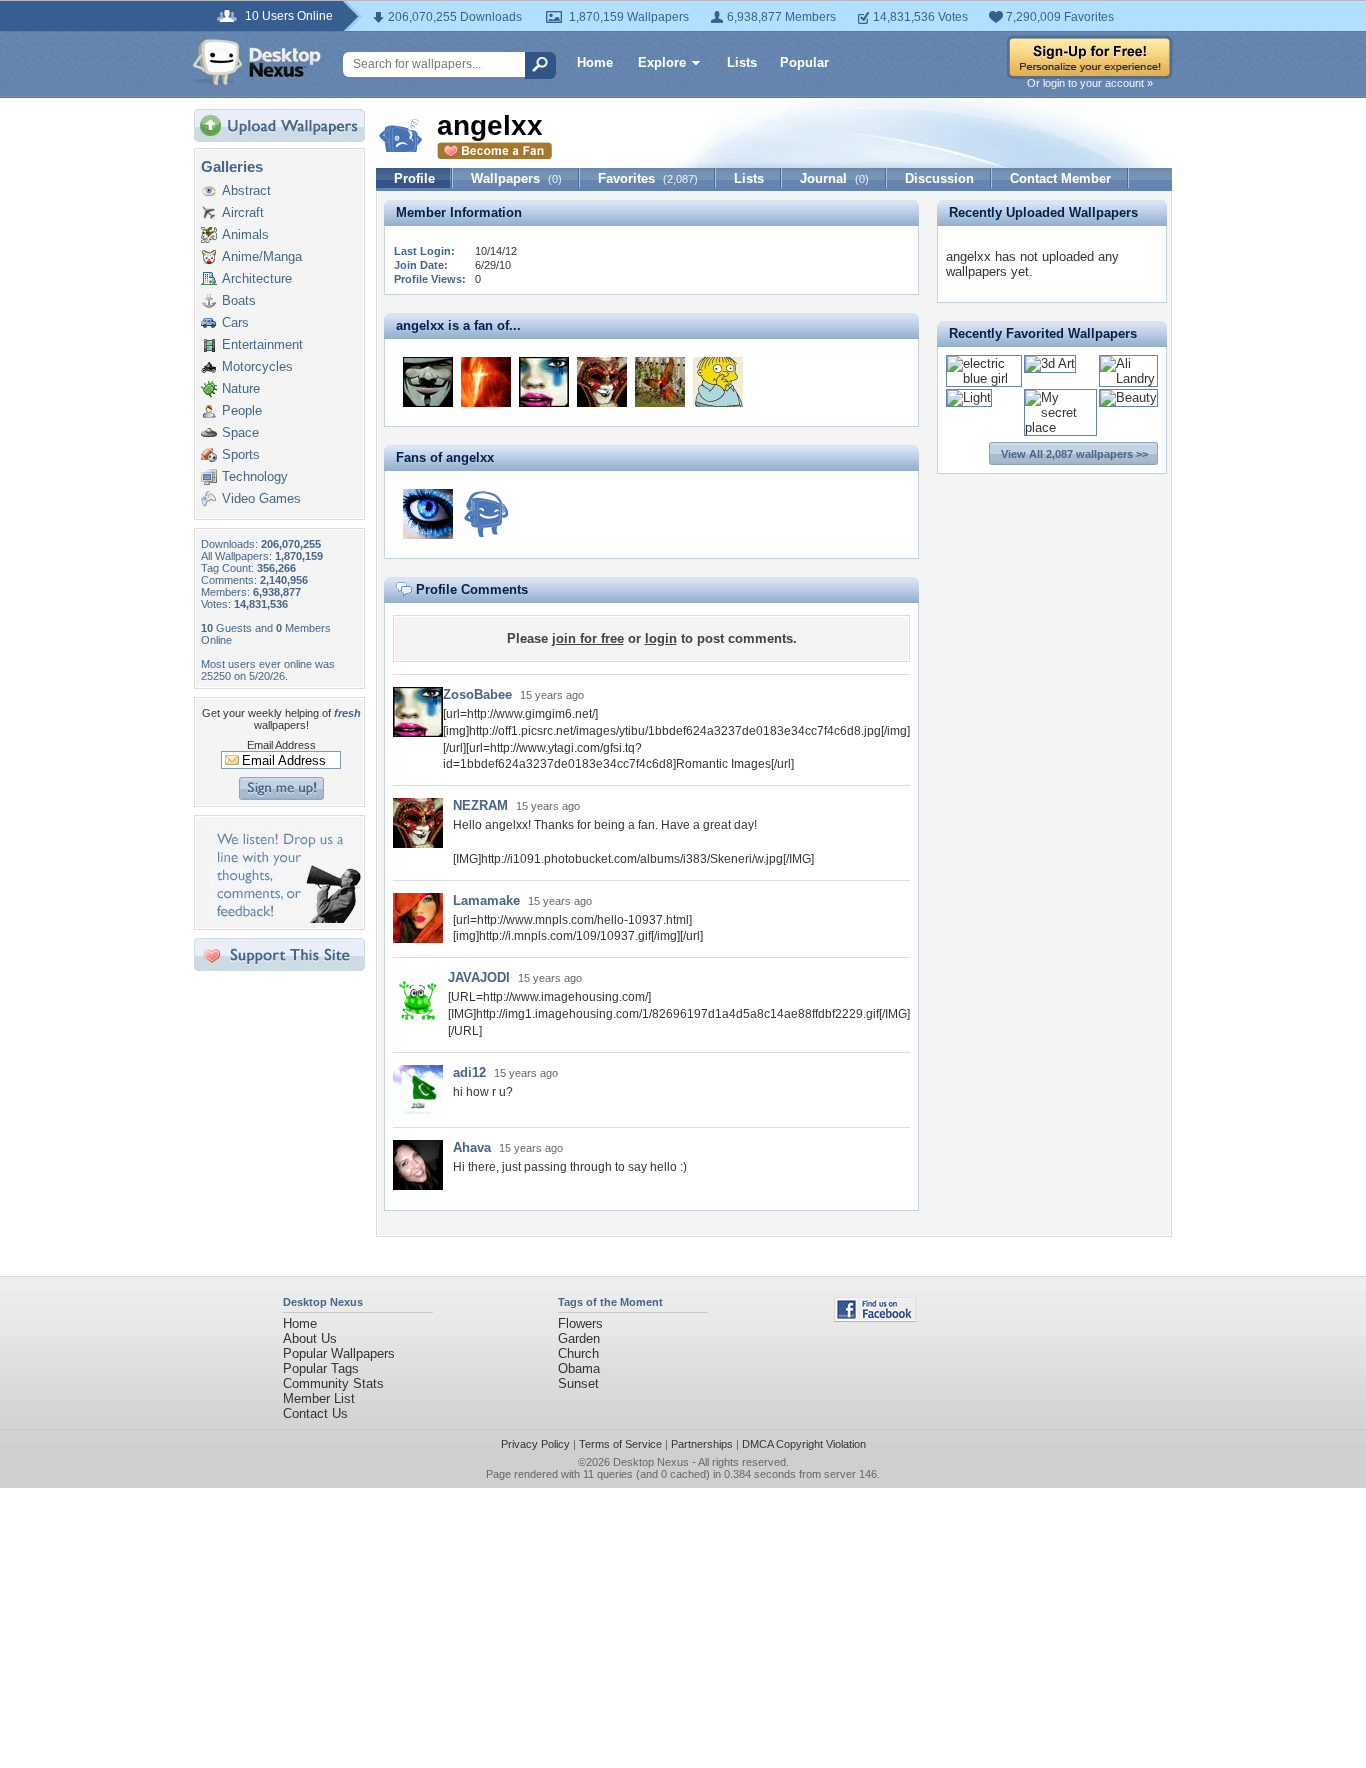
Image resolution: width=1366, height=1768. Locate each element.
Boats (239, 300)
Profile (414, 178)
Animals (245, 234)
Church (578, 1353)
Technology (255, 476)
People (242, 410)
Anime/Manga (262, 256)
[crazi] (486, 514)
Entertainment (262, 344)
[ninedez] (660, 382)
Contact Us (315, 1413)
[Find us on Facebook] (875, 1317)
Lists (742, 62)
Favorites (648, 178)
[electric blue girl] (984, 378)
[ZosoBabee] (544, 382)
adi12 (469, 1072)
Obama (579, 1368)
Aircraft (243, 212)
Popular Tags (321, 1368)
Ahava (472, 1147)
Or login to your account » (1090, 83)
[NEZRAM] (602, 382)
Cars (235, 322)
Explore (662, 62)
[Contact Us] (285, 918)
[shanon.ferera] (428, 514)
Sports (241, 454)
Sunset (578, 1383)
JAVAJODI (479, 977)
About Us (310, 1338)
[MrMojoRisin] (428, 382)
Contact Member (1060, 178)
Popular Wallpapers (339, 1353)
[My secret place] (1060, 427)
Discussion (939, 178)
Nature (241, 388)
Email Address (281, 745)
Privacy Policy (535, 1444)
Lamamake (486, 900)
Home (595, 62)
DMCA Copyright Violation (804, 1444)
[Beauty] (1128, 397)
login (661, 638)
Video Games (261, 498)
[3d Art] (1050, 363)
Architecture (257, 278)
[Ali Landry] (1128, 378)
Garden (579, 1338)
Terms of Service (620, 1444)
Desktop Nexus (651, 1462)
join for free (588, 638)
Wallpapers (516, 178)
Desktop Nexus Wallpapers (257, 62)
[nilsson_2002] (486, 382)
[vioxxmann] (718, 382)
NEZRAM (480, 805)
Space (240, 432)
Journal (834, 178)
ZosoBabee (477, 694)
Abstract (246, 190)
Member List (319, 1398)
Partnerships (702, 1444)
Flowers (580, 1323)
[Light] (969, 397)
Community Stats (333, 1383)
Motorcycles (257, 366)
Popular (804, 62)
